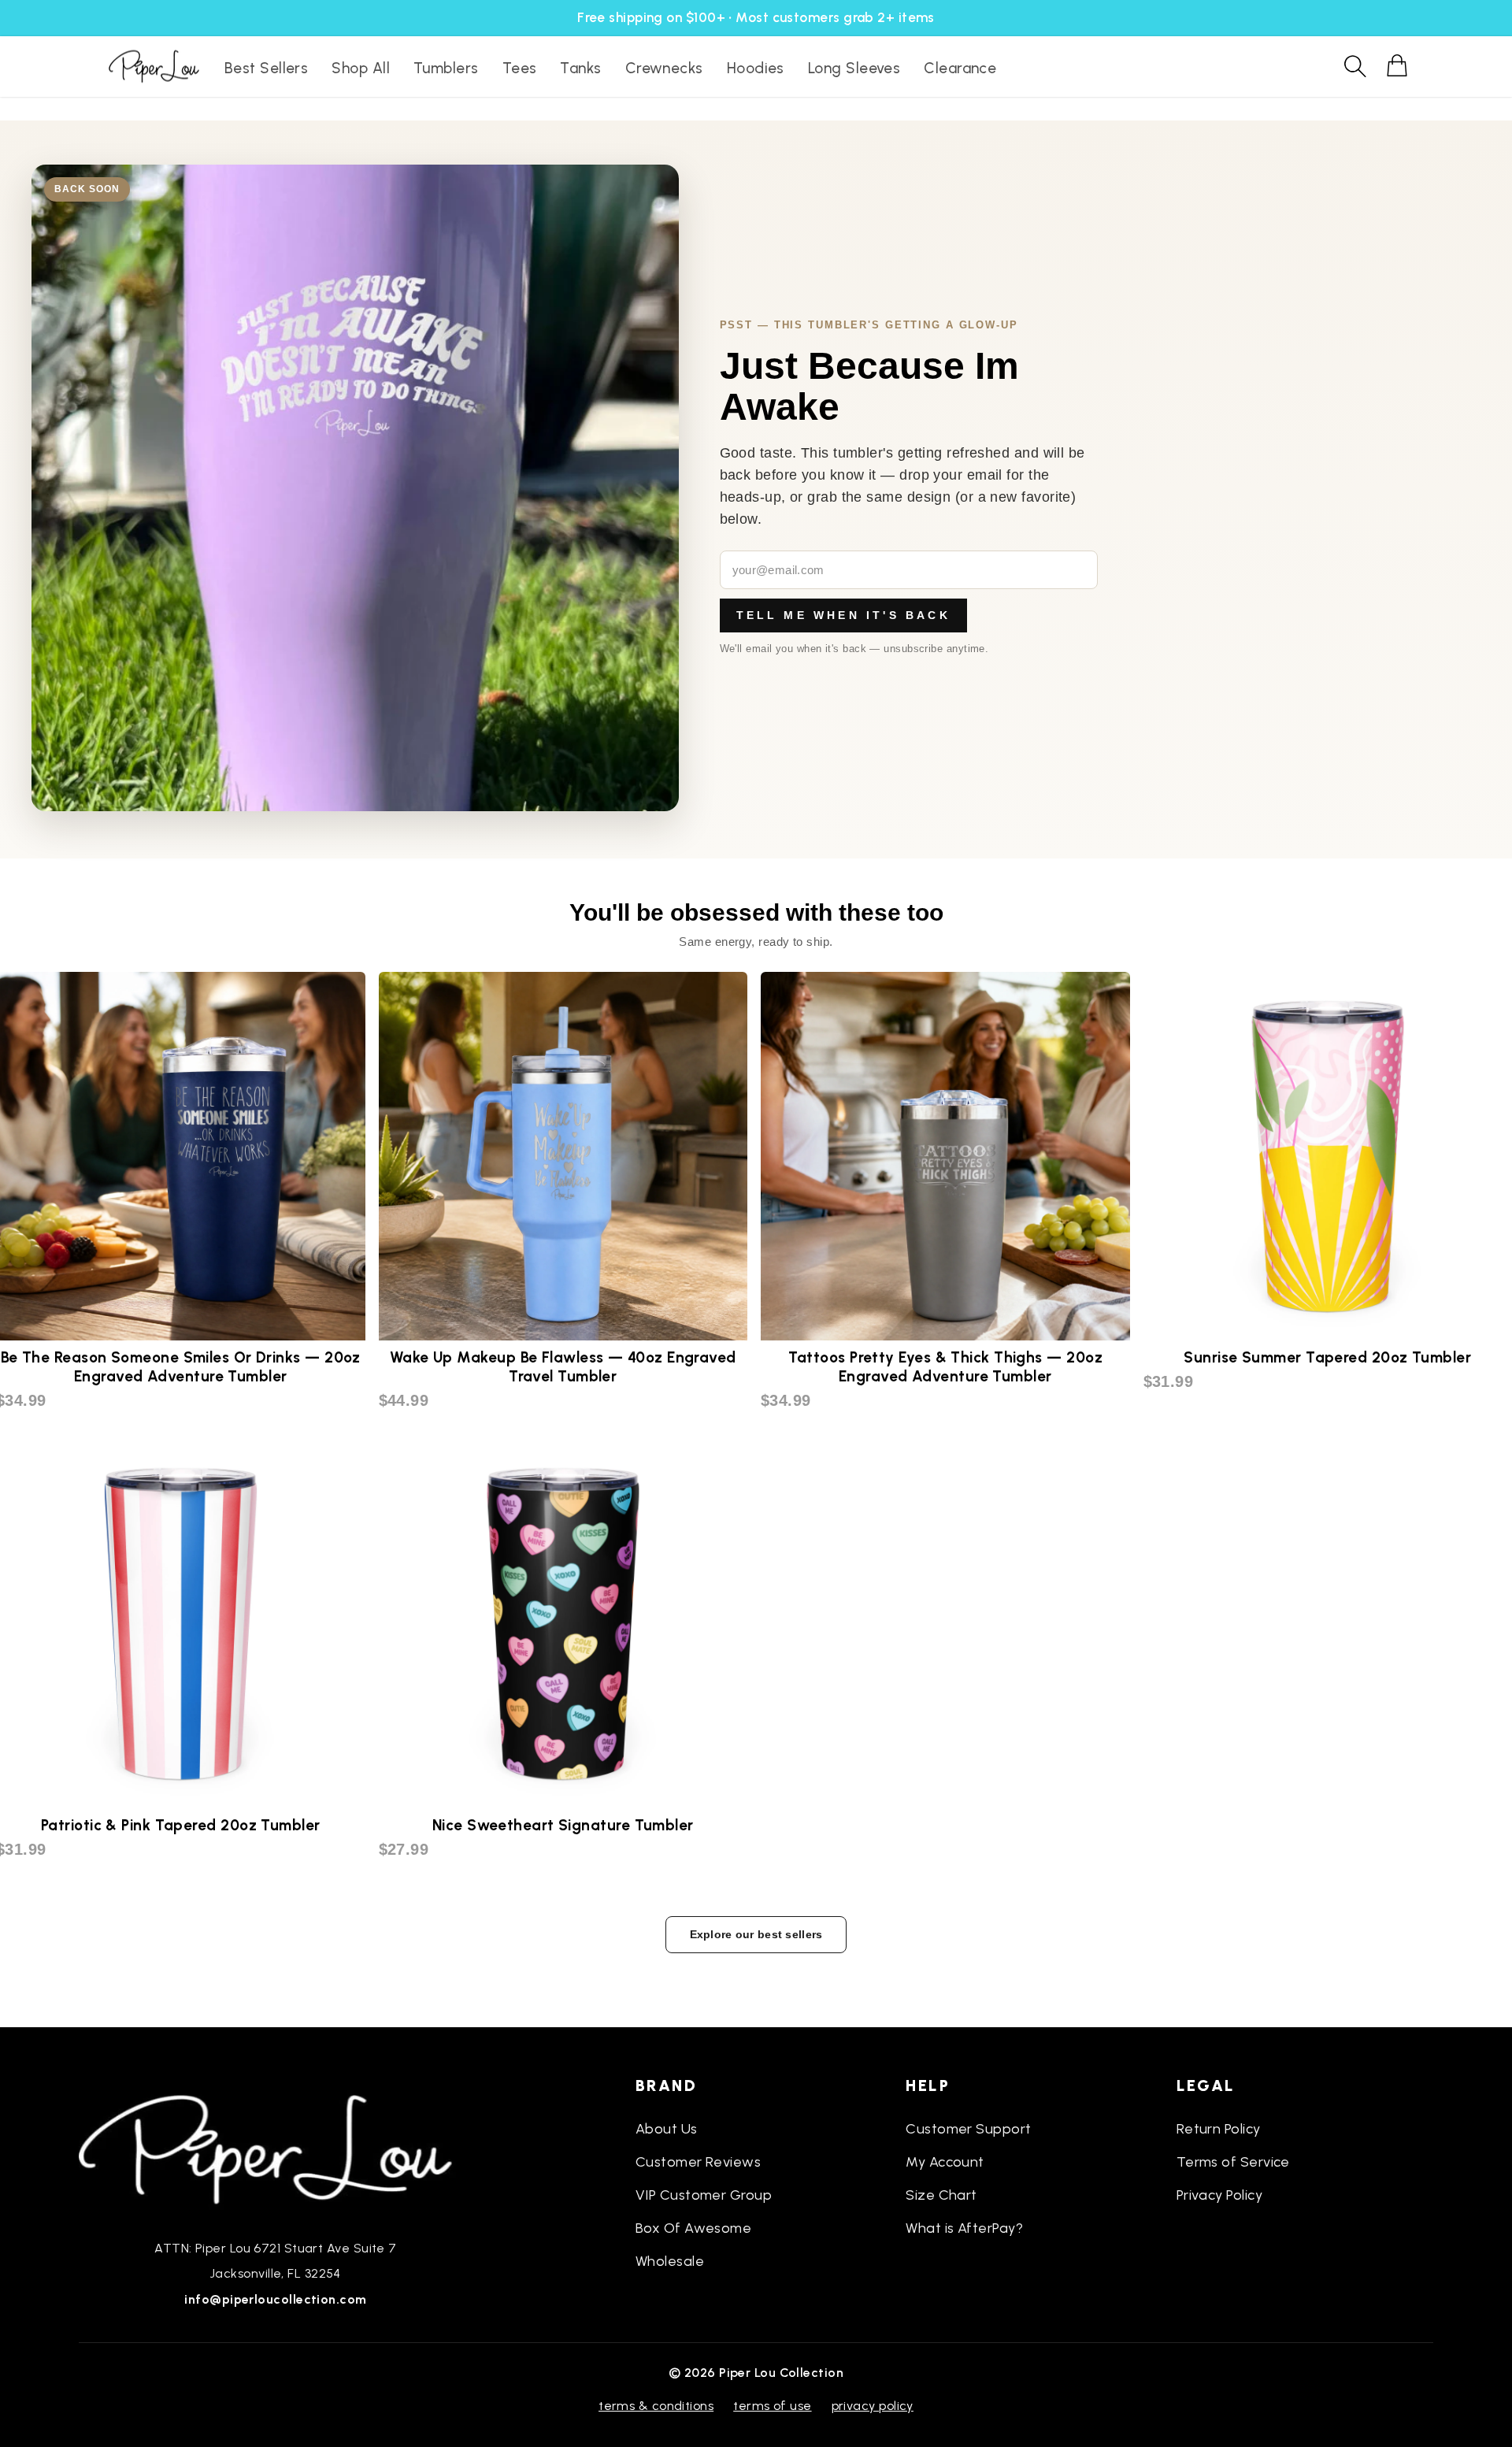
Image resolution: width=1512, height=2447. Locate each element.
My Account (945, 2162)
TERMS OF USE (772, 2406)
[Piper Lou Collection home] (276, 2148)
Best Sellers (266, 68)
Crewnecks (664, 68)
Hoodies (756, 68)
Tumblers (446, 68)
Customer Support (968, 2129)
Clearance (960, 68)
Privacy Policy (1219, 2195)
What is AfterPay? (964, 2228)
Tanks (580, 68)
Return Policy (1219, 2129)
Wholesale (670, 2261)
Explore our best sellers (756, 1934)
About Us (667, 2129)
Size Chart (941, 2195)
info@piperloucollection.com (275, 2299)
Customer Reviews (698, 2162)
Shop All (361, 68)
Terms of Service (1233, 2162)
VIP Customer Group (704, 2195)
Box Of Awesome (693, 2228)
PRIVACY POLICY (873, 2406)
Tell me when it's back (843, 615)
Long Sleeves (854, 68)
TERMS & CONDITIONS (656, 2406)
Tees (520, 68)
